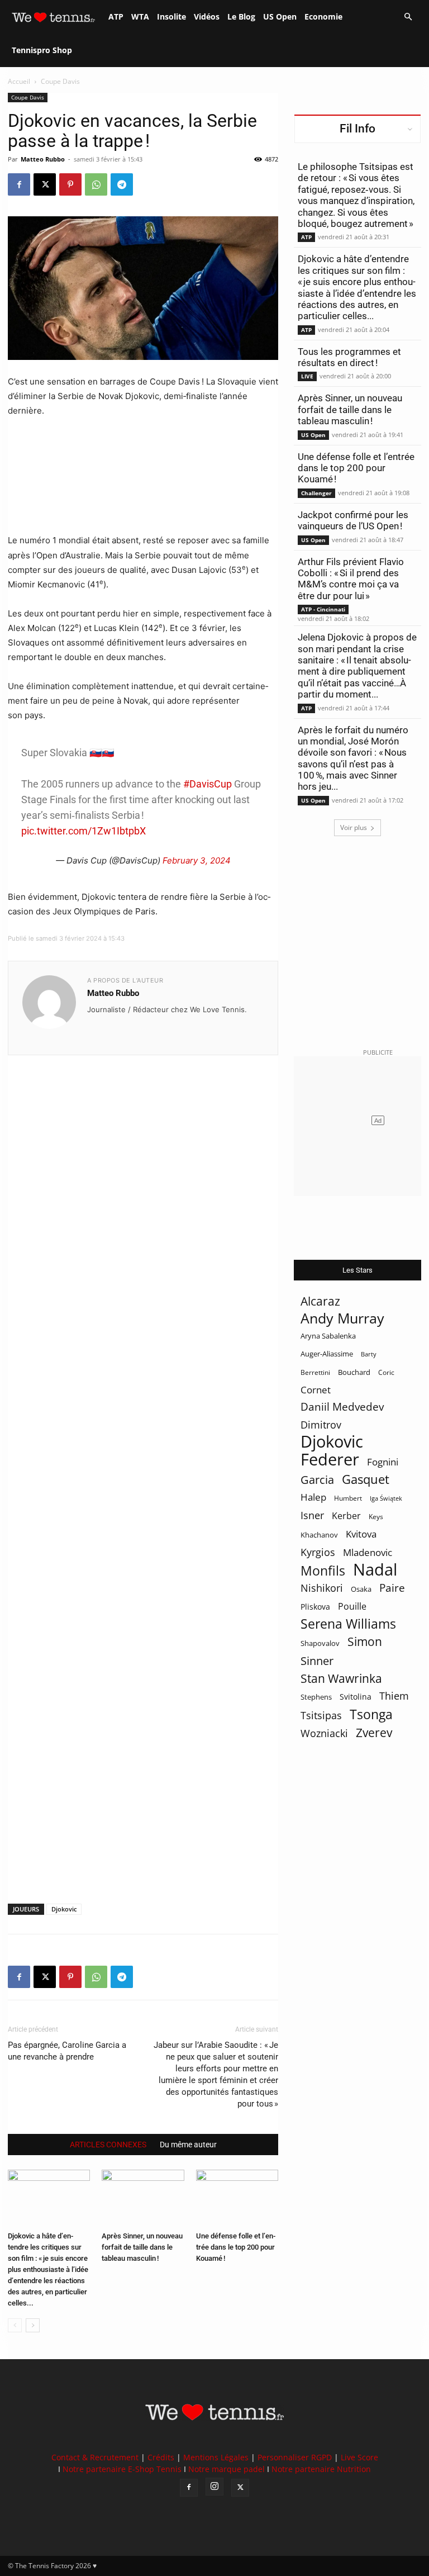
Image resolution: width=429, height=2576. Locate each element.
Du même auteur (188, 2145)
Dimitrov (321, 1424)
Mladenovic (368, 1552)
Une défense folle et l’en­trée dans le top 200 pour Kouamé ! (236, 2247)
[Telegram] (122, 184)
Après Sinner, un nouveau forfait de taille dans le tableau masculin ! (142, 2247)
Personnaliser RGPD (295, 2457)
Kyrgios (318, 1552)
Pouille (352, 1607)
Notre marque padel (227, 2469)
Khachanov (319, 1535)
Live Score (359, 2457)
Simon (365, 1641)
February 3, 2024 (197, 860)
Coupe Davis (28, 97)
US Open (280, 16)
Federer (330, 1459)
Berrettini (315, 1372)
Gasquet (366, 1479)
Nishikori (322, 1588)
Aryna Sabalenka (328, 1336)
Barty (369, 1354)
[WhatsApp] (96, 184)
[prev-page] (15, 2325)
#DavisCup (208, 784)
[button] (408, 17)
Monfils (323, 1571)
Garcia (317, 1480)
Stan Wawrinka (341, 1678)
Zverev (374, 1733)
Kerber (346, 1516)
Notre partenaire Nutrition (321, 2469)
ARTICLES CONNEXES (108, 2145)
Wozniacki (324, 1733)
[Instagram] (214, 2487)
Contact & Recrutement (95, 2457)
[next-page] (33, 2325)
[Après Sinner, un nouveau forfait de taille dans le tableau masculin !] (143, 2198)
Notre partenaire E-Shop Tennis (122, 2469)
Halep (313, 1497)
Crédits (161, 2457)
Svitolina (356, 1697)
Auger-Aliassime (327, 1354)
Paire (392, 1588)
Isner (312, 1515)
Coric (386, 1372)
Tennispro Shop (42, 50)
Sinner (317, 1661)
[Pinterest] (70, 184)
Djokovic (64, 1909)
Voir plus (354, 827)
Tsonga (371, 1714)
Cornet (316, 1390)
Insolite (171, 16)
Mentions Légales (216, 2457)
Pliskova (315, 1607)
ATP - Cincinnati (323, 609)
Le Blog (241, 16)
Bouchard (354, 1372)
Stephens (316, 1697)
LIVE (307, 376)
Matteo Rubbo (43, 159)
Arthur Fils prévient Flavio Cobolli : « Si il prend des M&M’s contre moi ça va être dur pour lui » (351, 579)
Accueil (19, 81)
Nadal (375, 1570)
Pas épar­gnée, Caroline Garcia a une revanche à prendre (67, 2051)
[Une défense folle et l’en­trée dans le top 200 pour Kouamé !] (237, 2198)
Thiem (394, 1695)
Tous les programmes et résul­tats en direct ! (349, 357)
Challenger (316, 493)
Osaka (361, 1589)
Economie (323, 16)
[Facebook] (19, 184)
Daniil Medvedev (342, 1407)
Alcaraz (320, 1301)
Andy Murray (342, 1318)
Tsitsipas (321, 1716)
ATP (116, 16)
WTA (140, 16)
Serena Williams (348, 1624)
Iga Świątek (386, 1498)
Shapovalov (320, 1643)
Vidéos (207, 16)
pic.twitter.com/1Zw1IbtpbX (84, 831)
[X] (45, 184)
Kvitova (361, 1534)
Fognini (383, 1462)
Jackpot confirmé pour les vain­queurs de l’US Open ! (353, 520)
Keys (376, 1516)
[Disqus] (143, 1460)
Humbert (348, 1498)
